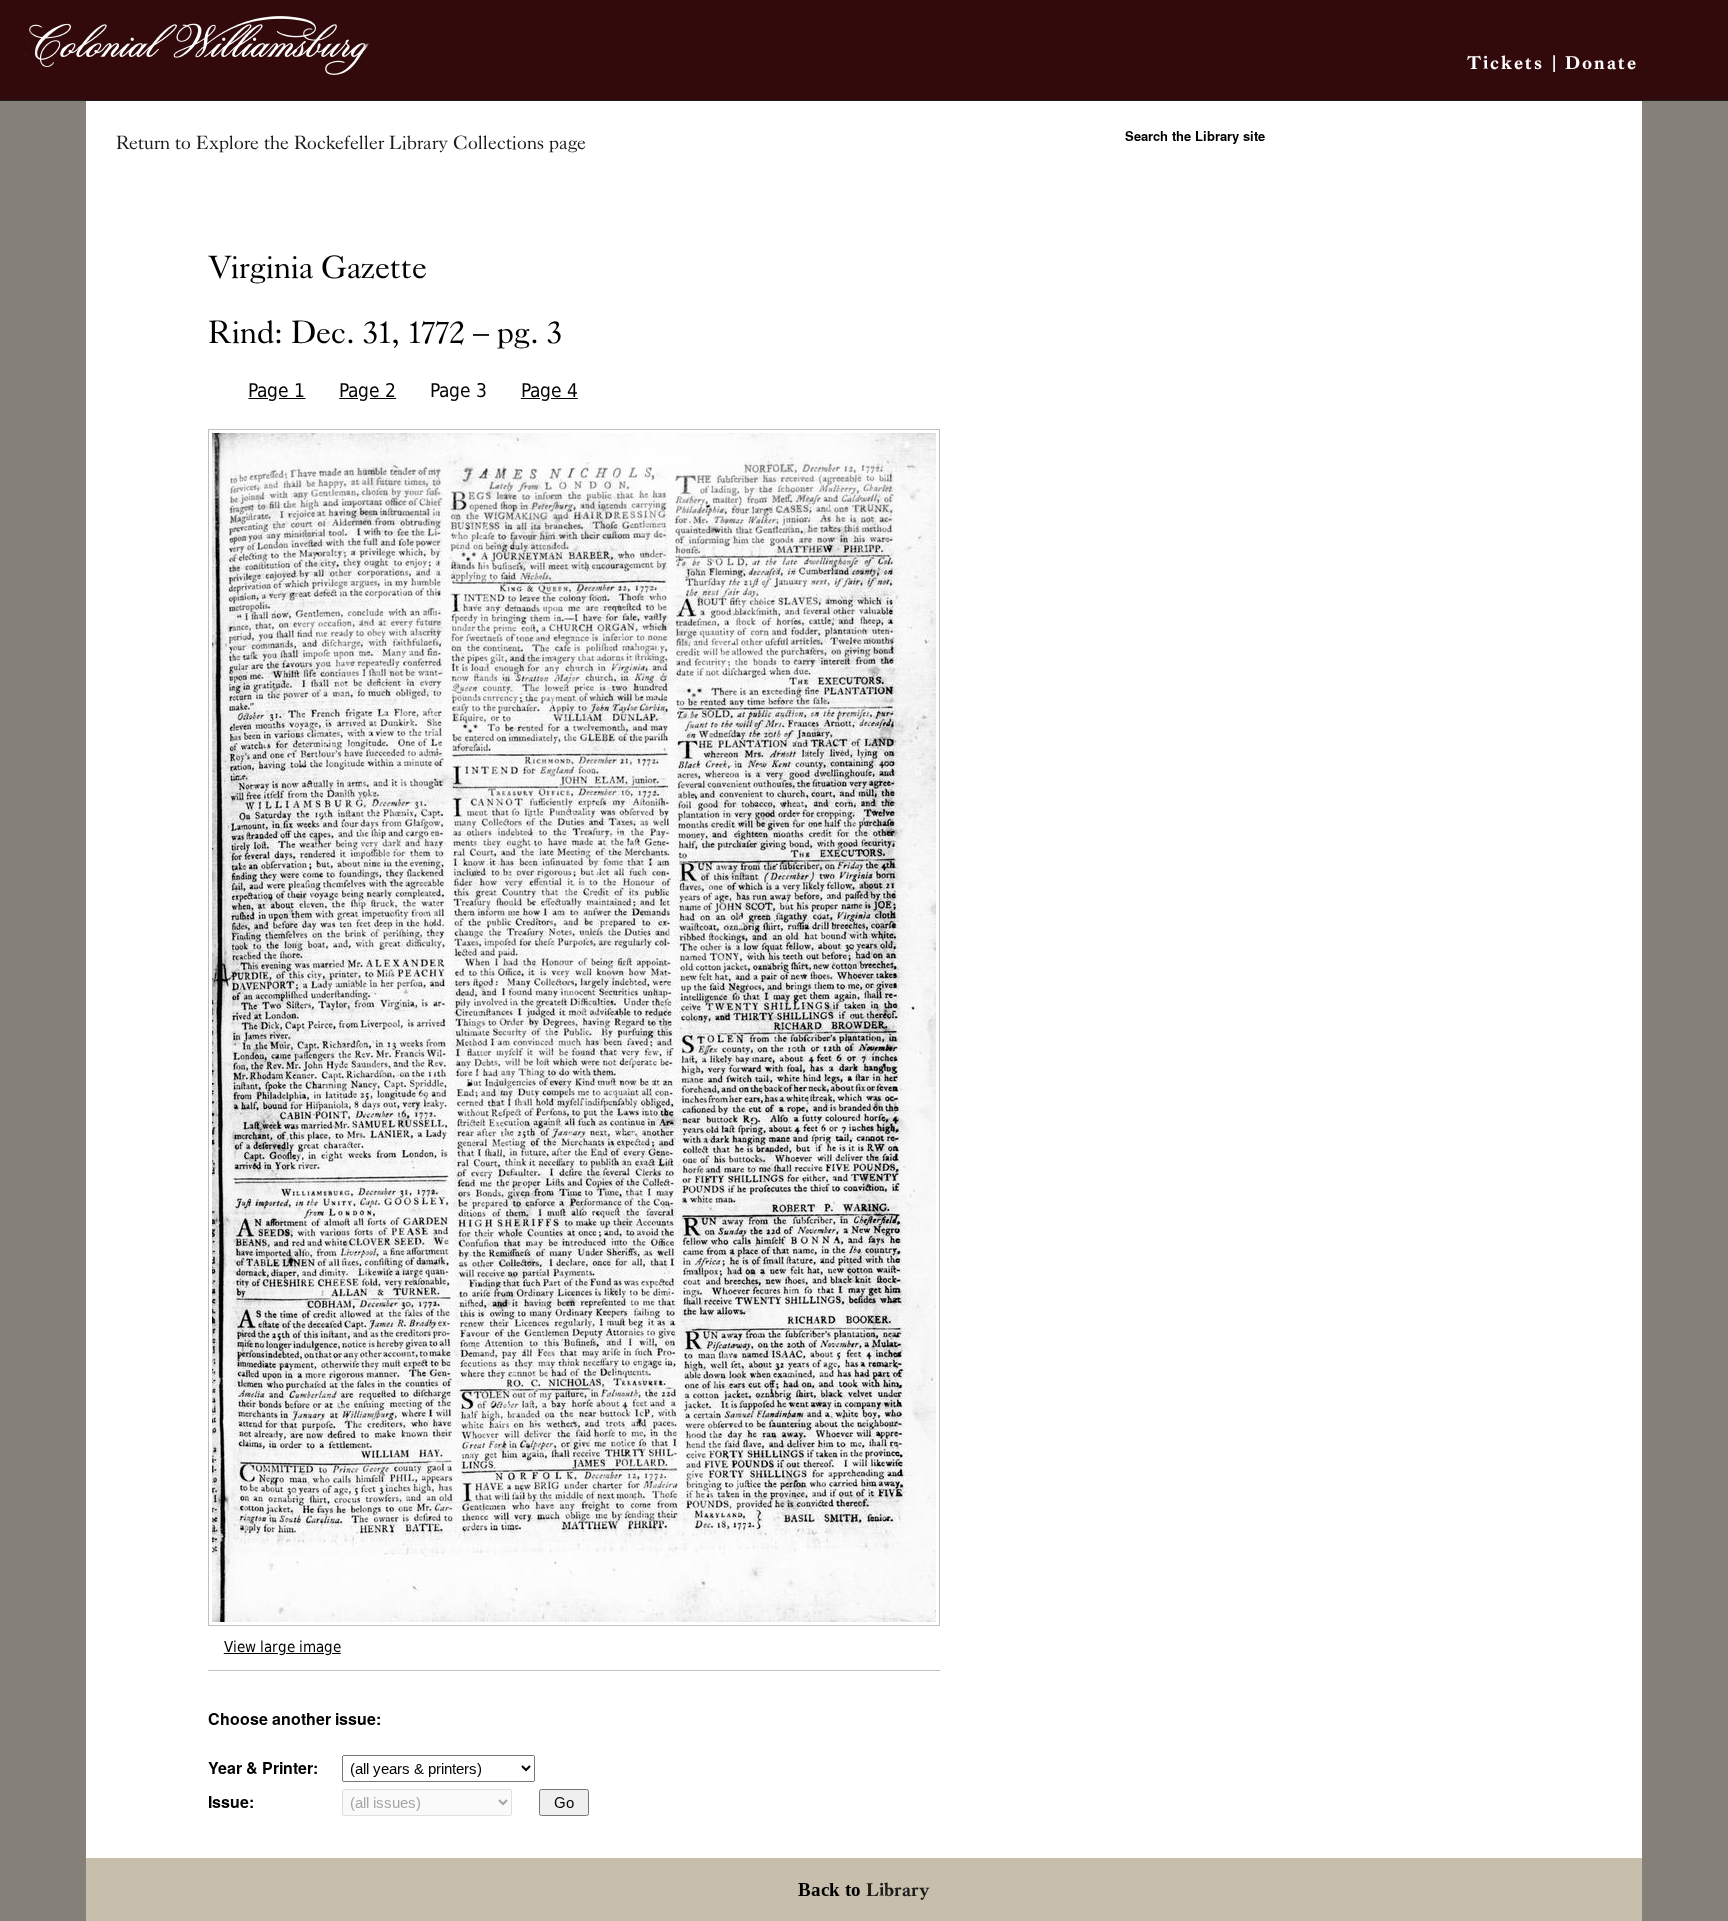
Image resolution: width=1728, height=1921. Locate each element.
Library (898, 1889)
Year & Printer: (263, 1767)
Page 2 (367, 390)
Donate (1601, 62)
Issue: (231, 1801)
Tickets (1505, 62)
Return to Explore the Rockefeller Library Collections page (351, 143)
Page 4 (549, 390)
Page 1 (276, 390)
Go (564, 1802)
